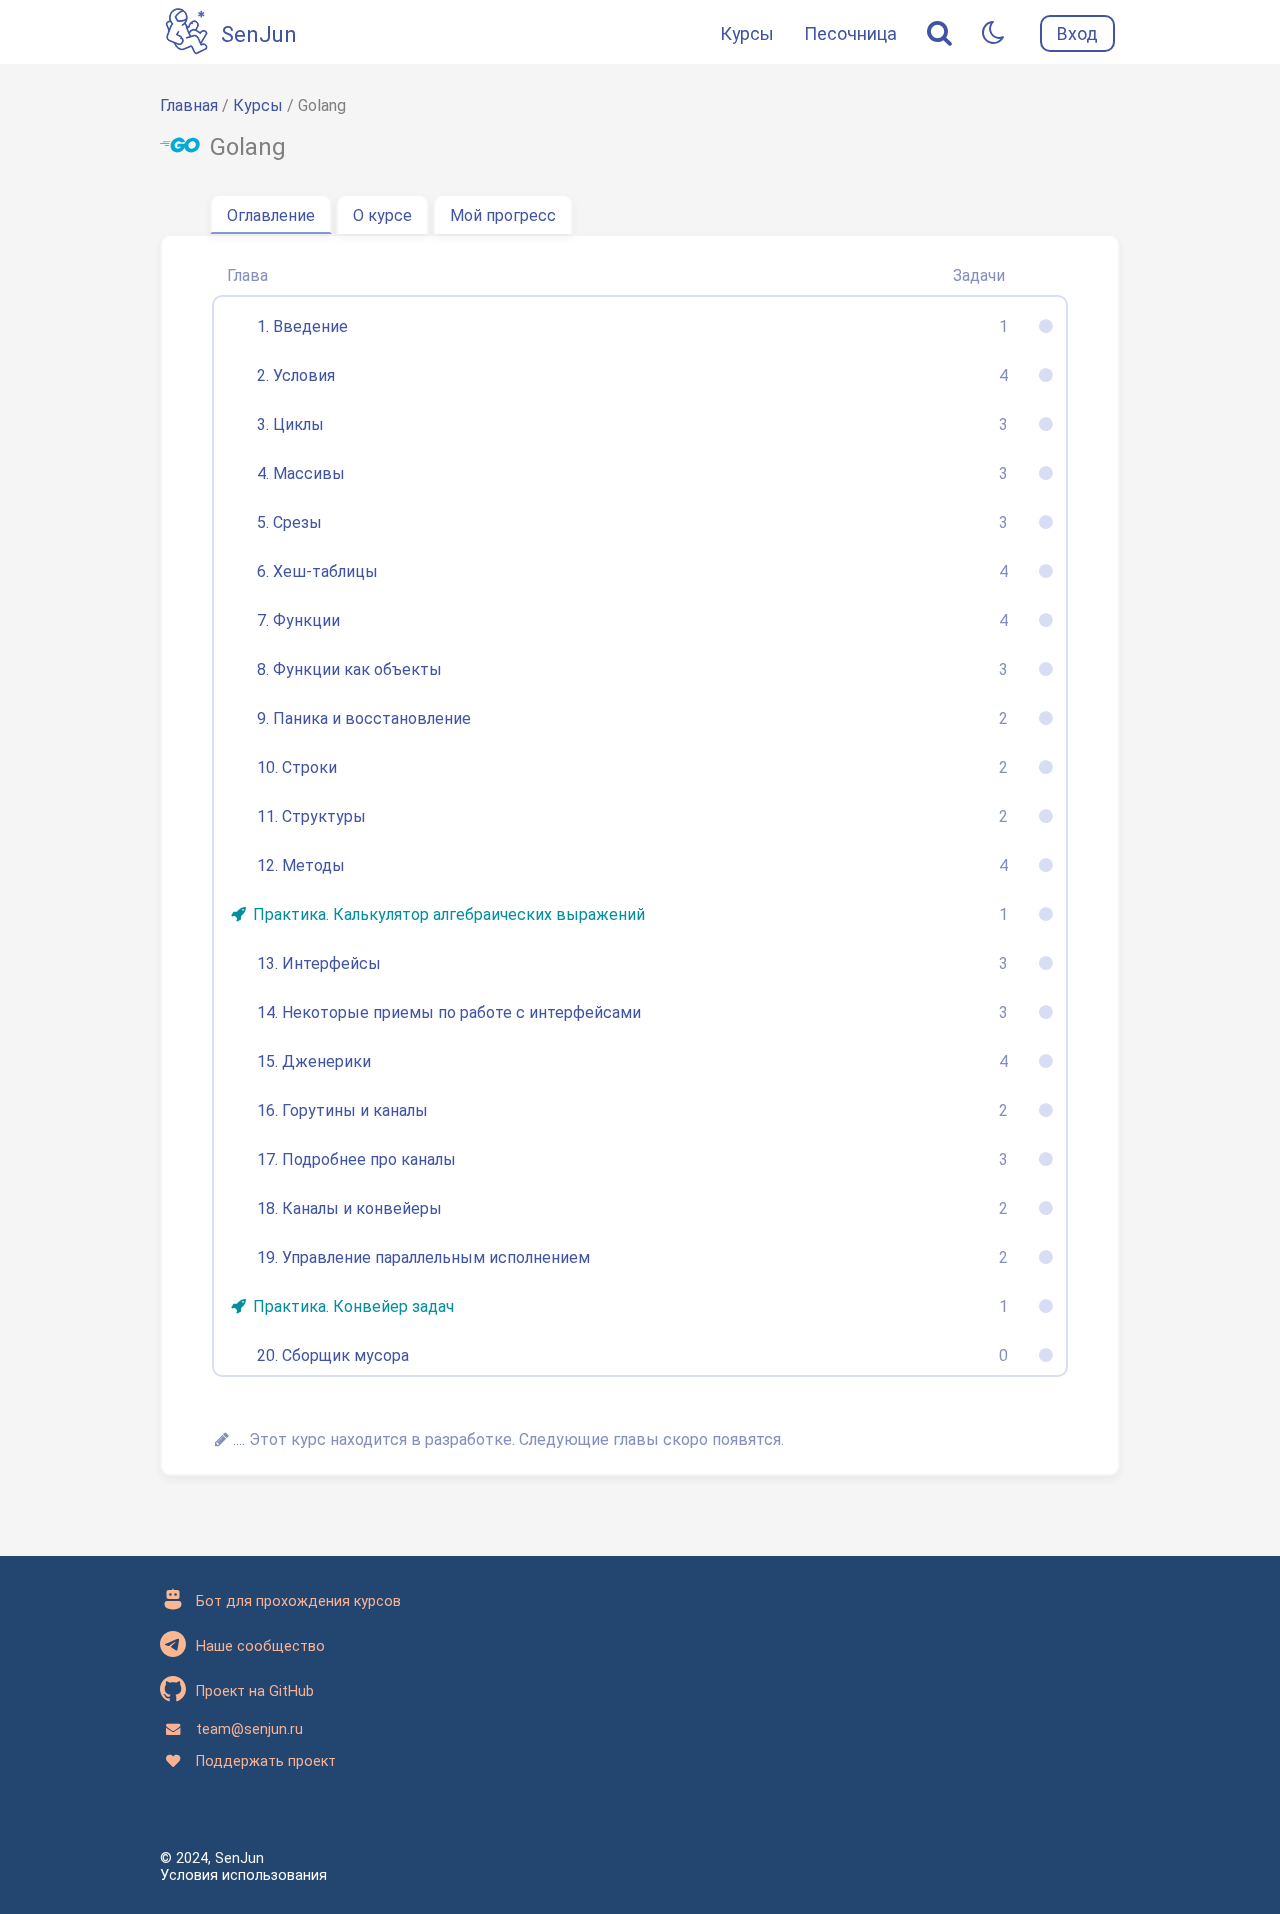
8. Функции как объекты (349, 669)
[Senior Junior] (188, 33)
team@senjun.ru (249, 1729)
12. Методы (301, 865)
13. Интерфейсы (319, 963)
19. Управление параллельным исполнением (423, 1257)
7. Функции (298, 620)
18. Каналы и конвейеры (349, 1208)
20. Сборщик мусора (333, 1355)
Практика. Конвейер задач (353, 1306)
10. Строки (297, 767)
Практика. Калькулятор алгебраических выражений (449, 914)
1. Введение (302, 326)
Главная (189, 105)
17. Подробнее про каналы (356, 1159)
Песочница (850, 33)
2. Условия (296, 375)
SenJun (259, 34)
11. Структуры (311, 816)
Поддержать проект (266, 1761)
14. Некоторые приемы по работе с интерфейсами (449, 1012)
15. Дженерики (314, 1061)
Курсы (747, 33)
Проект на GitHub (255, 1691)
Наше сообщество (260, 1646)
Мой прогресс (503, 215)
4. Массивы (301, 473)
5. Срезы (289, 522)
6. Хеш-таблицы (317, 571)
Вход (1077, 33)
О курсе (382, 215)
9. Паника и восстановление (364, 718)
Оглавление (271, 215)
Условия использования (243, 1875)
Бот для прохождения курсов (298, 1601)
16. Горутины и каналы (342, 1110)
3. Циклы (290, 424)
